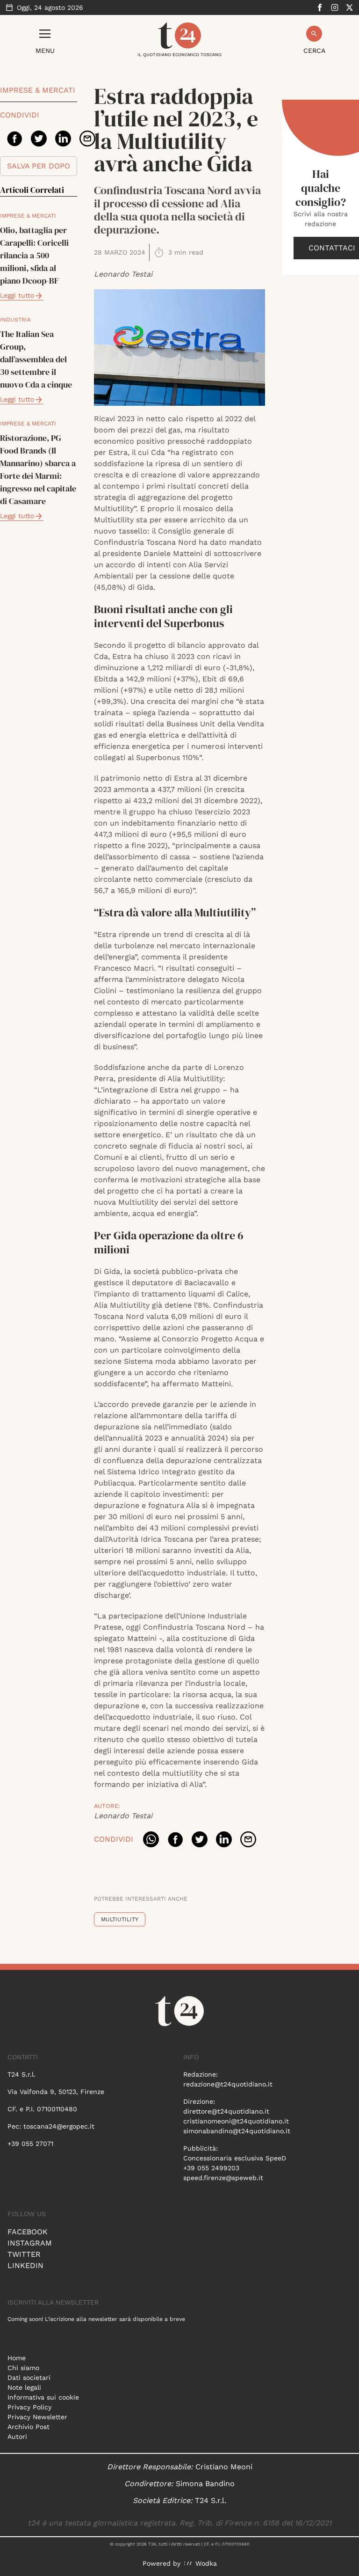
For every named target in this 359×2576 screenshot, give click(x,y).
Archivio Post (29, 2427)
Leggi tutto (17, 295)
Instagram (30, 2243)
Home (17, 2358)
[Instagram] (335, 7)
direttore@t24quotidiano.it (226, 2111)
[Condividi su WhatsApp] (151, 1839)
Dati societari (29, 2378)
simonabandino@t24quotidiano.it (237, 2131)
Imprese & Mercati (38, 90)
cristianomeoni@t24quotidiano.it (236, 2121)
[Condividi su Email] (87, 139)
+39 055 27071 (30, 2144)
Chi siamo (23, 2368)
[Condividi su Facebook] (14, 139)
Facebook (28, 2232)
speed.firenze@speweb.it (223, 2178)
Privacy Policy (29, 2407)
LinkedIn (25, 2265)
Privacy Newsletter (37, 2417)
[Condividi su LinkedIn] (63, 139)
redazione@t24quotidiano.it (228, 2084)
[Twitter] (350, 7)
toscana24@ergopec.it (59, 2126)
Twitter (24, 2254)
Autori (17, 2437)
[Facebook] (320, 7)
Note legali (24, 2387)
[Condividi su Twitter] (39, 139)
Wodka (206, 2563)
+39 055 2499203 (211, 2168)
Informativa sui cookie (43, 2397)
